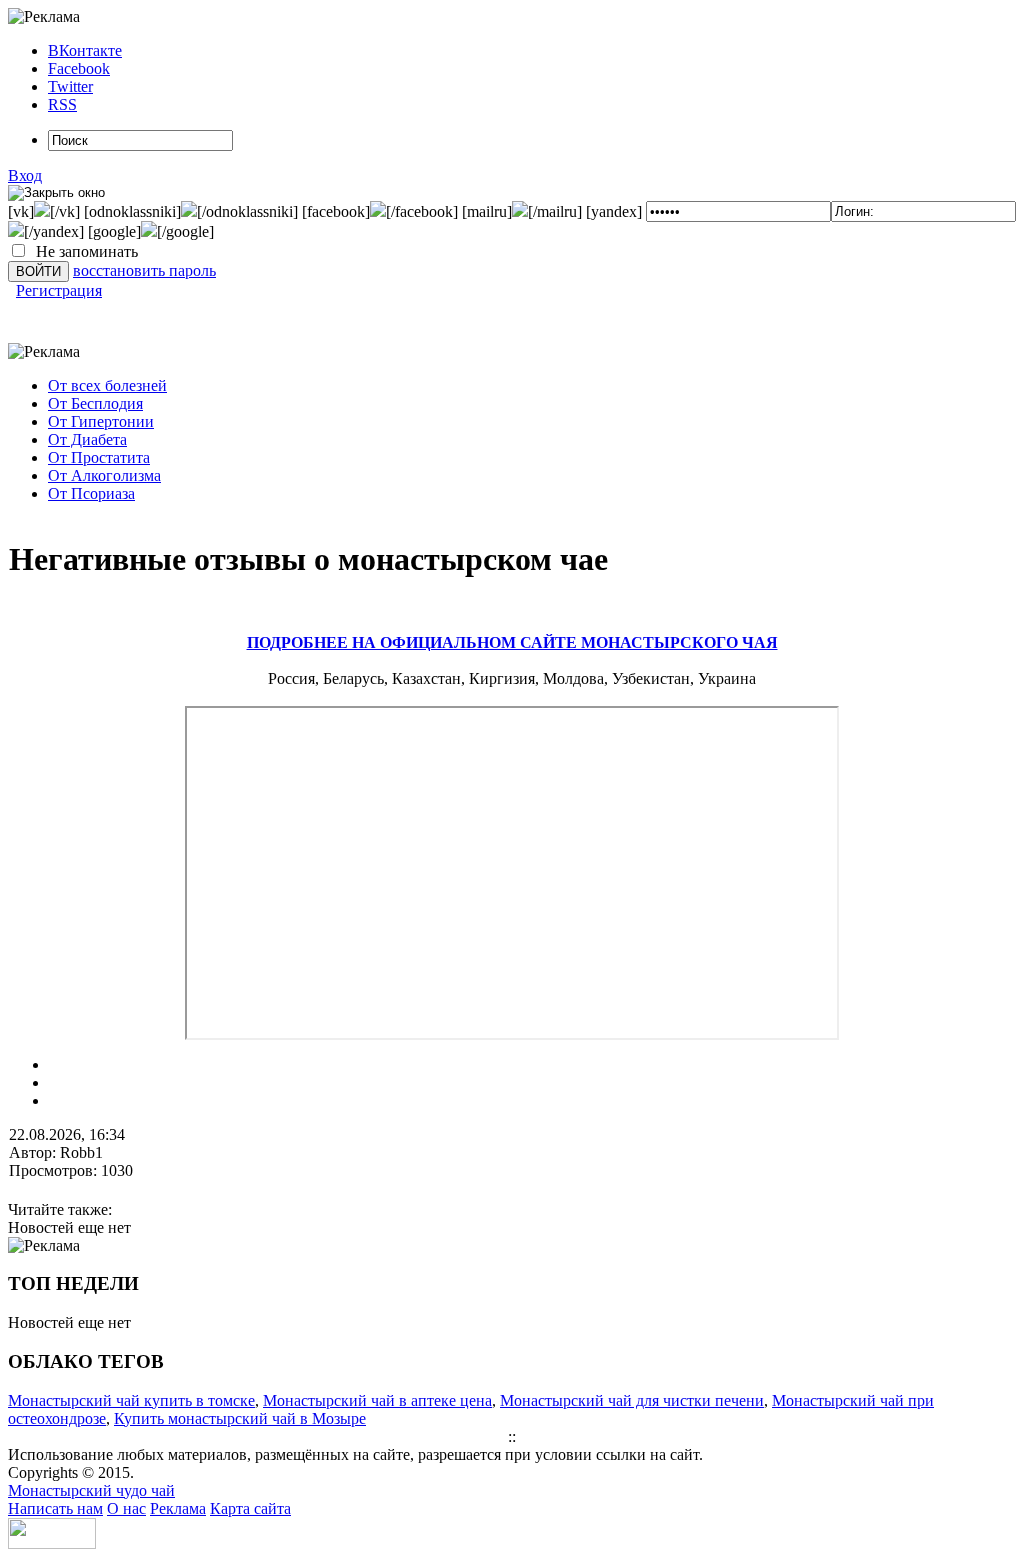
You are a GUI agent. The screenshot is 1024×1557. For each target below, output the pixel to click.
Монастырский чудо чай (91, 1490)
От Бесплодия (95, 403)
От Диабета (87, 439)
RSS (62, 104)
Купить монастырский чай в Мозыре (240, 1418)
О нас (126, 1508)
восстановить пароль (144, 270)
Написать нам (55, 1508)
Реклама (178, 1508)
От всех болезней (107, 385)
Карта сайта (250, 1508)
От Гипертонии (101, 421)
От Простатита (99, 457)
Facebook (79, 68)
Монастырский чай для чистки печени (632, 1400)
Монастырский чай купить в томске (131, 1400)
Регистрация (59, 290)
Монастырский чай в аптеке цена (377, 1400)
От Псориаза (91, 493)
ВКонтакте (85, 50)
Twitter (70, 86)
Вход (25, 175)
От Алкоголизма (104, 475)
